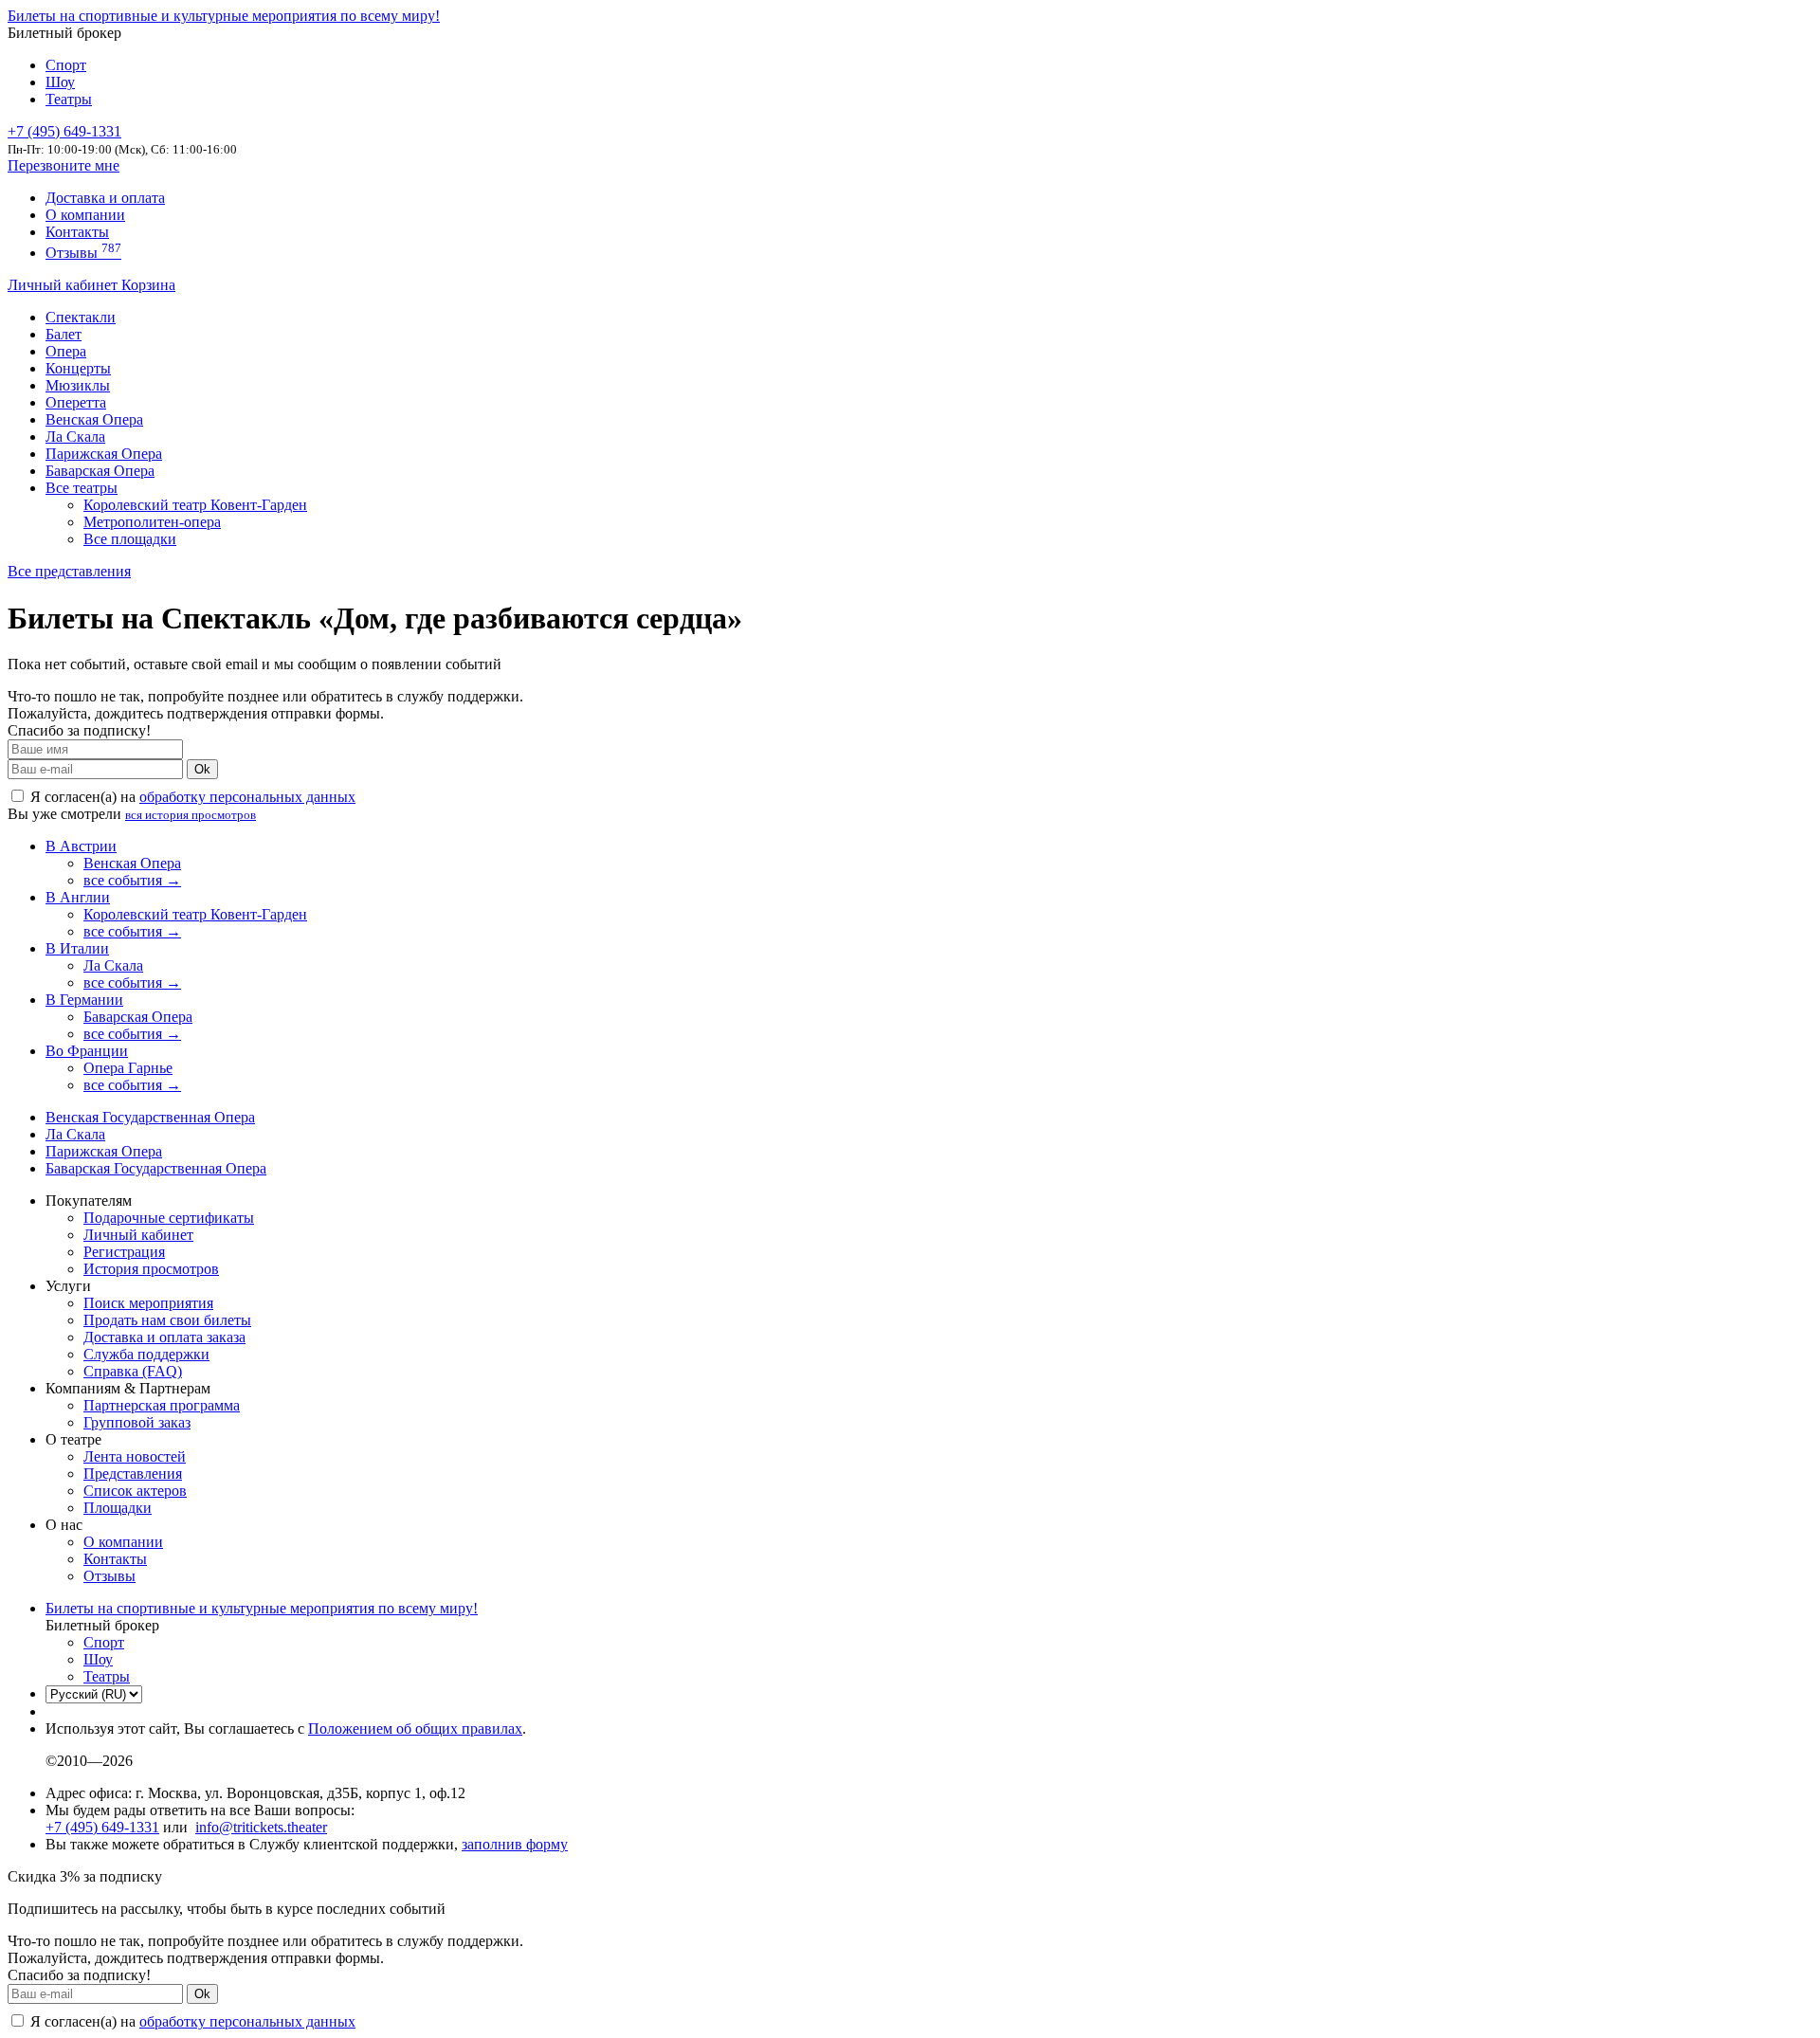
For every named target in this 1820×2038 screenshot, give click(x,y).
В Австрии (81, 846)
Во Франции (87, 1051)
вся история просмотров (191, 815)
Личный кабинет (64, 285)
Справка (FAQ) (133, 1371)
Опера (66, 351)
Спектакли (81, 317)
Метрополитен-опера (152, 522)
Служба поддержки (146, 1354)
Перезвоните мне (64, 165)
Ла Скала (75, 437)
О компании (85, 215)
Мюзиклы (78, 385)
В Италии (77, 948)
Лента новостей (135, 1456)
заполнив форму (515, 1844)
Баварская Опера (100, 471)
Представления (133, 1474)
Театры (69, 99)
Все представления (69, 571)
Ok (202, 769)
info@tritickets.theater (261, 1827)
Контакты (77, 232)
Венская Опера (94, 419)
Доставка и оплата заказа (164, 1337)
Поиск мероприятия (148, 1303)
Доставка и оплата (105, 198)
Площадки (118, 1508)
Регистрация (124, 1252)
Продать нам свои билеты (167, 1320)
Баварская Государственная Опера (156, 1168)
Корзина (148, 285)
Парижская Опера (104, 454)
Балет (64, 334)
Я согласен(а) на (191, 797)
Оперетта (76, 402)
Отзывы (83, 253)
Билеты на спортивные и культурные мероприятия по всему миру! (224, 16)
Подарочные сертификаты (169, 1218)
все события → (132, 880)
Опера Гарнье (128, 1068)
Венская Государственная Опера (150, 1117)
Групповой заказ (137, 1422)
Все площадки (130, 539)
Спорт (66, 65)
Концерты (78, 368)
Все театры (82, 488)
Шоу (60, 82)
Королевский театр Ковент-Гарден (195, 505)
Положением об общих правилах (415, 1729)
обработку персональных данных (247, 797)
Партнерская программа (162, 1405)
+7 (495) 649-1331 (102, 1827)
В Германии (84, 1000)
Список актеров (135, 1491)
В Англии (78, 897)
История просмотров (151, 1269)
